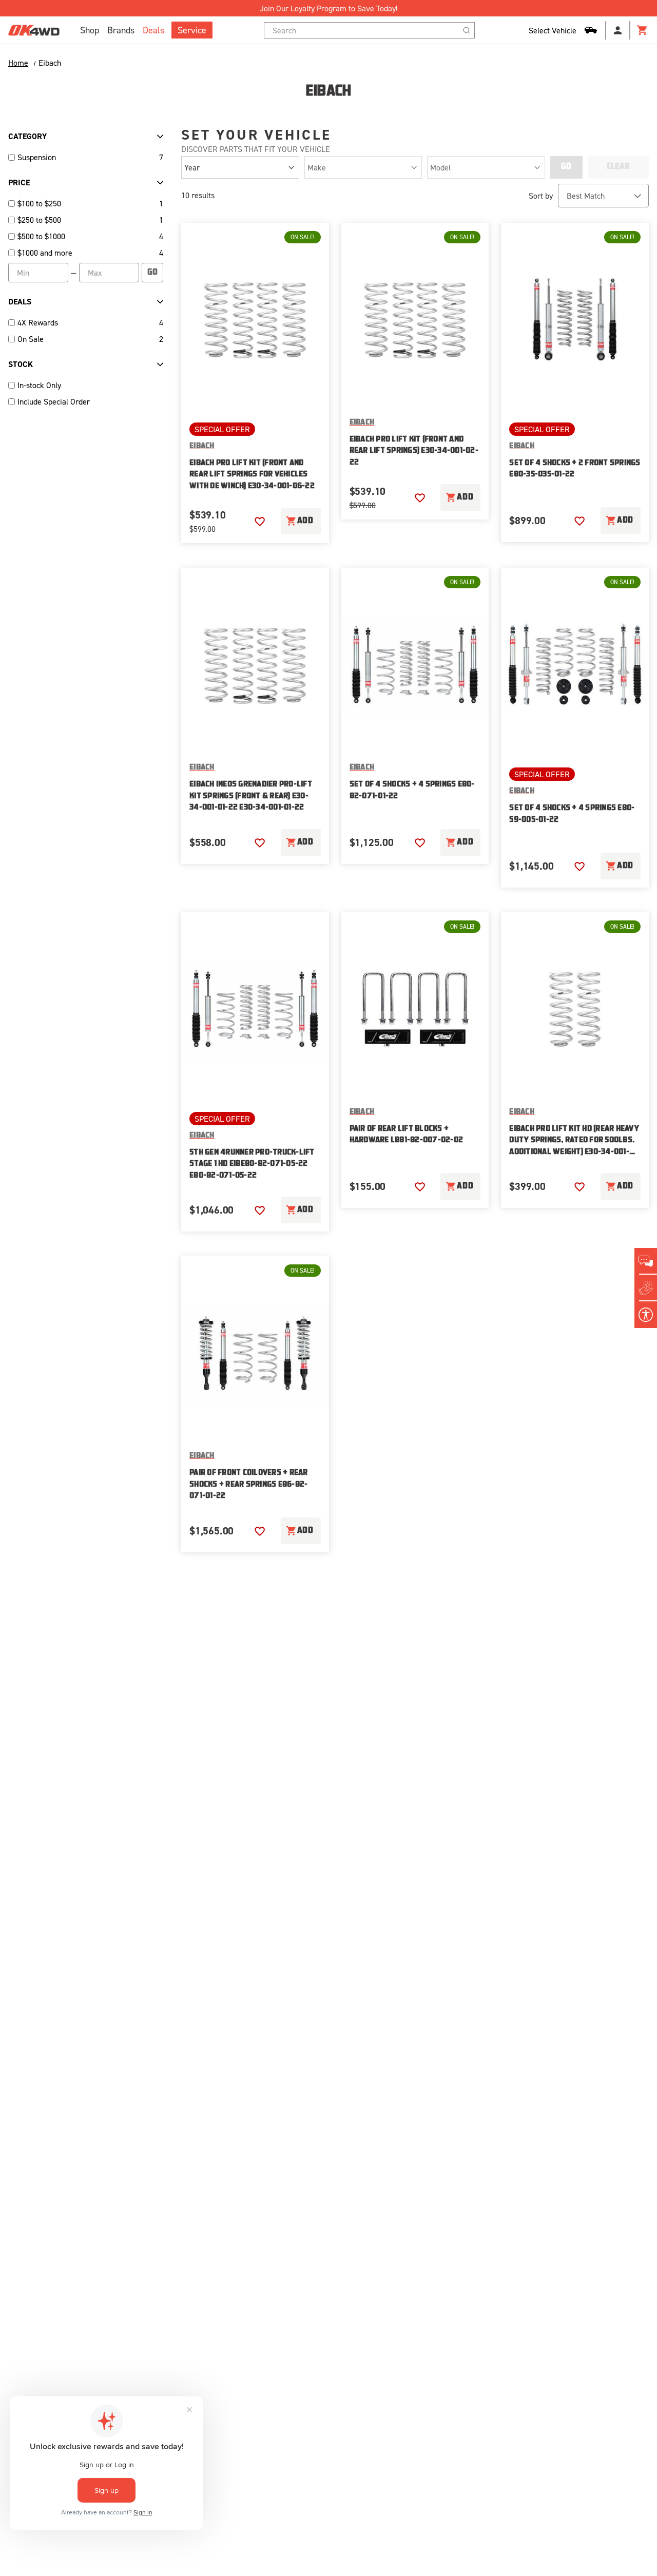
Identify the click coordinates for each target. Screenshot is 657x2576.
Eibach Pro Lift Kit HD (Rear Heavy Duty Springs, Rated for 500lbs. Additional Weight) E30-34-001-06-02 (574, 1142)
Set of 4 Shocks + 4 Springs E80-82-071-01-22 (412, 791)
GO (152, 273)
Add (305, 521)
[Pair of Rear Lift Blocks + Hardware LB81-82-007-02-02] (415, 1010)
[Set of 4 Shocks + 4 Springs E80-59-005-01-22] (575, 665)
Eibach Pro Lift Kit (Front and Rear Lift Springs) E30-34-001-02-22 (414, 451)
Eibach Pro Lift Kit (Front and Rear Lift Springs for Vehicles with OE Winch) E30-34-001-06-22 (252, 475)
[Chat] (646, 1261)
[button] (260, 522)
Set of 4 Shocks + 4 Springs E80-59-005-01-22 (572, 814)
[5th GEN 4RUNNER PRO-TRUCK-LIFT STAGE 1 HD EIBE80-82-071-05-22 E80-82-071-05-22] (255, 1010)
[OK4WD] (34, 30)
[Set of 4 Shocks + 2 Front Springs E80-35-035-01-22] (575, 320)
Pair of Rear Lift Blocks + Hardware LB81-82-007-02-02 (407, 1135)
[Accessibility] (646, 1315)
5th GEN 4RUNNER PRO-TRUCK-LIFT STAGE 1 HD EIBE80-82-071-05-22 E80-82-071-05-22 (252, 1164)
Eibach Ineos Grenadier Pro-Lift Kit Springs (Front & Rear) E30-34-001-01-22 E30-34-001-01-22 (251, 796)
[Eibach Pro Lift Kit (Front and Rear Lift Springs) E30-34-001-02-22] (415, 320)
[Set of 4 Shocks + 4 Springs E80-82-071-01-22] (415, 665)
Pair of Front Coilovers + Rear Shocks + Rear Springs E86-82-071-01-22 (249, 1485)
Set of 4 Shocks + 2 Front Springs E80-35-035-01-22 (575, 469)
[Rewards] (646, 1288)
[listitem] (86, 203)
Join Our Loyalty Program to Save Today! (328, 8)
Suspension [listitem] (37, 157)
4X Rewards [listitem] (38, 322)
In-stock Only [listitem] (39, 385)
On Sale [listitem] (31, 339)
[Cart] (643, 30)
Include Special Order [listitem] (54, 401)
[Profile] (618, 30)
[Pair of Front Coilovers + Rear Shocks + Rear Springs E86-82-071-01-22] (255, 1353)
